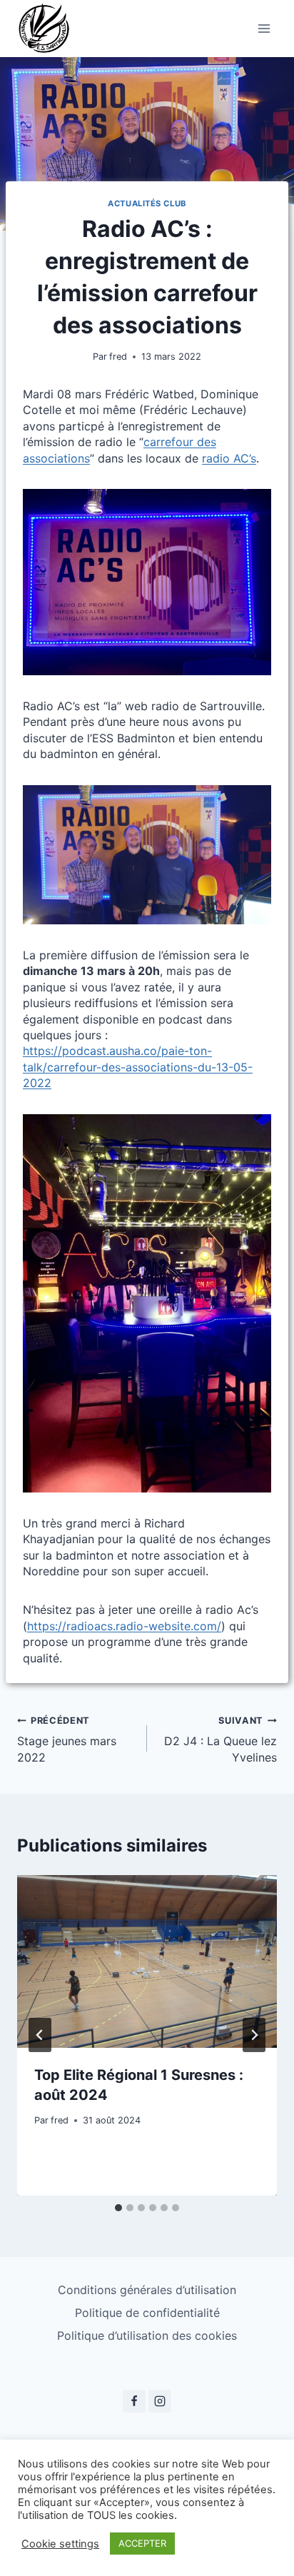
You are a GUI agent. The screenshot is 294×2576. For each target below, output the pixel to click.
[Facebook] (134, 2401)
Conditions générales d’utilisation (147, 2290)
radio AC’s (229, 458)
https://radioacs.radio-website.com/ (124, 1626)
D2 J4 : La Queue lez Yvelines (220, 1740)
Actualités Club (147, 203)
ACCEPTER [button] (142, 2543)
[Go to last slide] (40, 2035)
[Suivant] (254, 2035)
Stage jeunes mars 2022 (67, 1740)
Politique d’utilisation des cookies (147, 2335)
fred (118, 357)
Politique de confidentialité (147, 2313)
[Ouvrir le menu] (264, 28)
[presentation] (147, 1962)
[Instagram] (160, 2401)
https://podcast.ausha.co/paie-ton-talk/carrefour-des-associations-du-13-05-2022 (138, 1067)
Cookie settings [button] (60, 2544)
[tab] (118, 2208)
